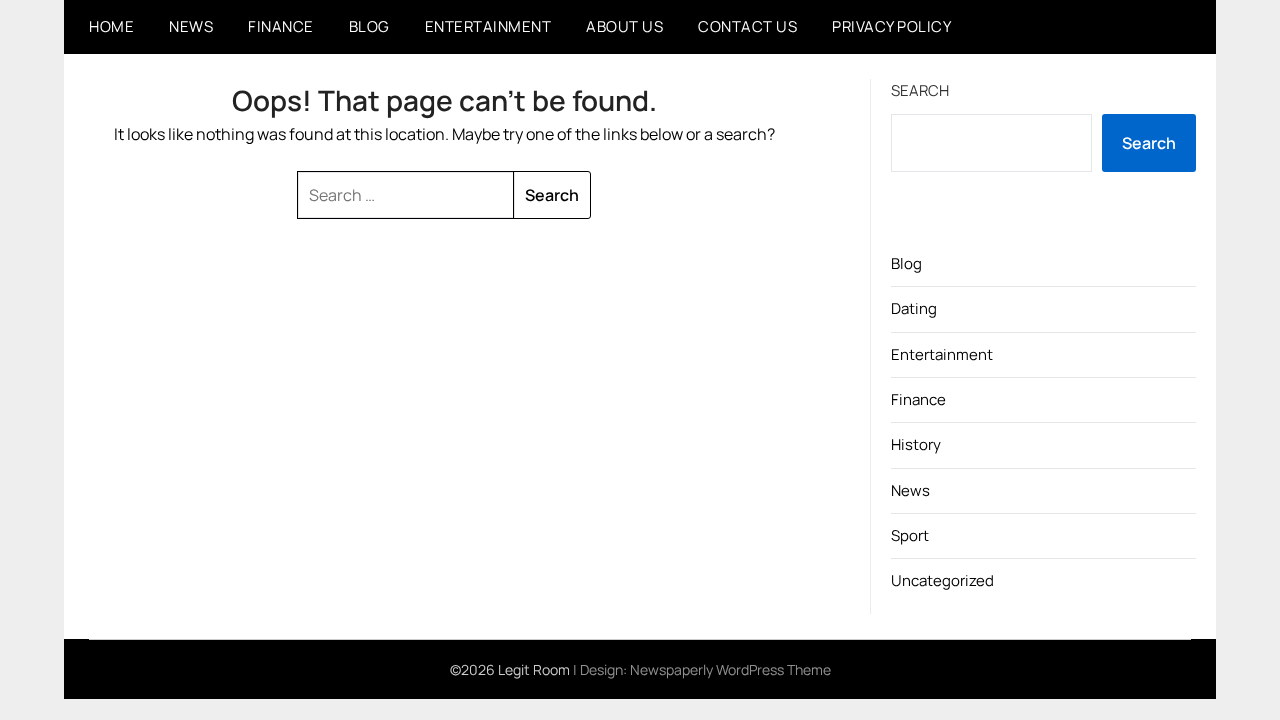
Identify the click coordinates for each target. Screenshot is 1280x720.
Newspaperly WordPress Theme (730, 669)
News (191, 26)
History (916, 444)
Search (920, 90)
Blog (369, 26)
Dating (914, 308)
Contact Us (747, 26)
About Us (624, 26)
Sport (910, 535)
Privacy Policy (891, 26)
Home (111, 26)
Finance (281, 26)
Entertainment (488, 26)
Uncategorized (942, 580)
